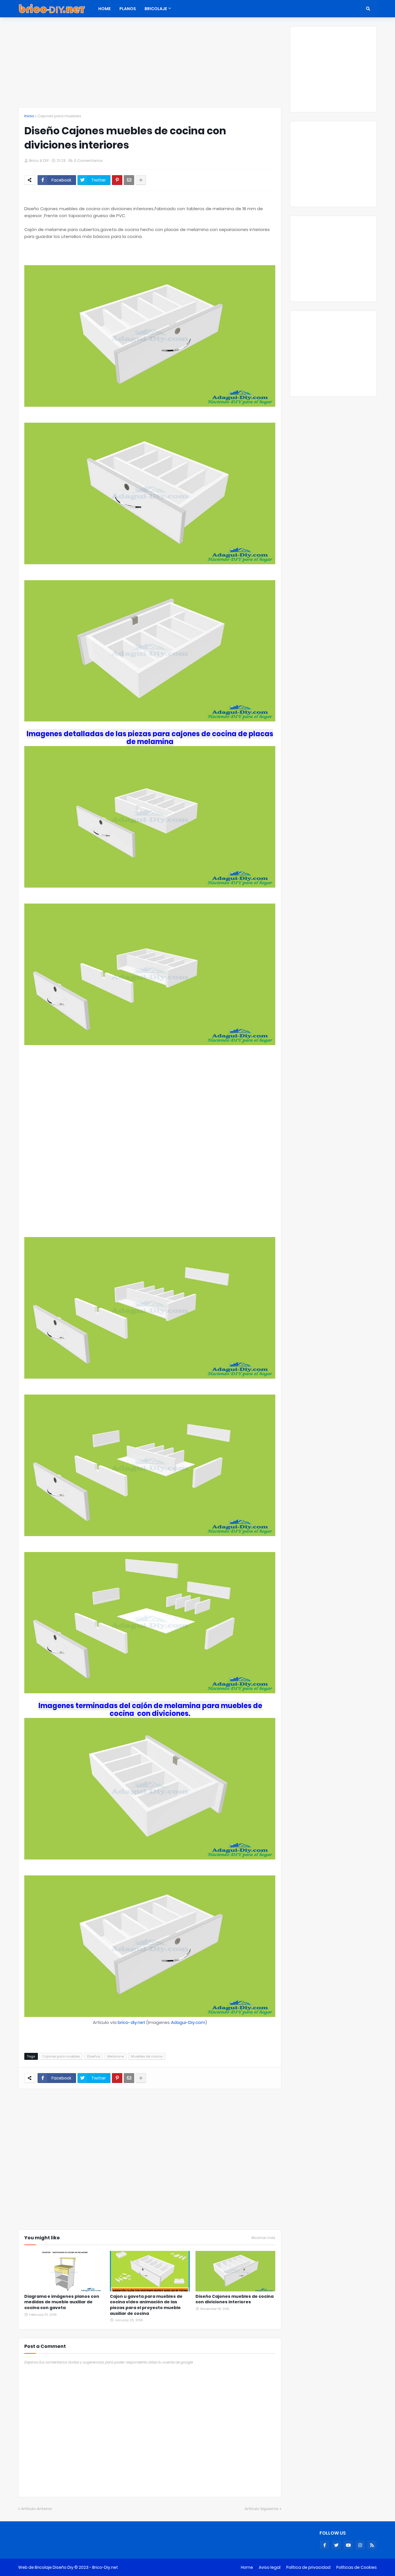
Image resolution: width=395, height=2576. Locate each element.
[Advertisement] (150, 67)
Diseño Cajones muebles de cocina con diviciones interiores (235, 2299)
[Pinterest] (117, 180)
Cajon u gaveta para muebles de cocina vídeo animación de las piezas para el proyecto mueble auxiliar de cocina (146, 2305)
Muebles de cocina (147, 2056)
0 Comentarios (88, 161)
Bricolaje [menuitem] (156, 9)
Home (247, 2567)
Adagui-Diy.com (188, 2022)
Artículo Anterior (37, 2509)
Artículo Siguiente (262, 2509)
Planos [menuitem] (128, 9)
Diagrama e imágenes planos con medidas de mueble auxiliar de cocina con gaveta (62, 2302)
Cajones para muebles (59, 116)
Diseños (94, 2056)
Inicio (29, 116)
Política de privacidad (308, 2567)
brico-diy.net (131, 2022)
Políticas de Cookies (357, 2567)
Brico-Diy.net (105, 2567)
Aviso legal (270, 2567)
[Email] (129, 180)
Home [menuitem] (105, 9)
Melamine (116, 2056)
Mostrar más (263, 2238)
